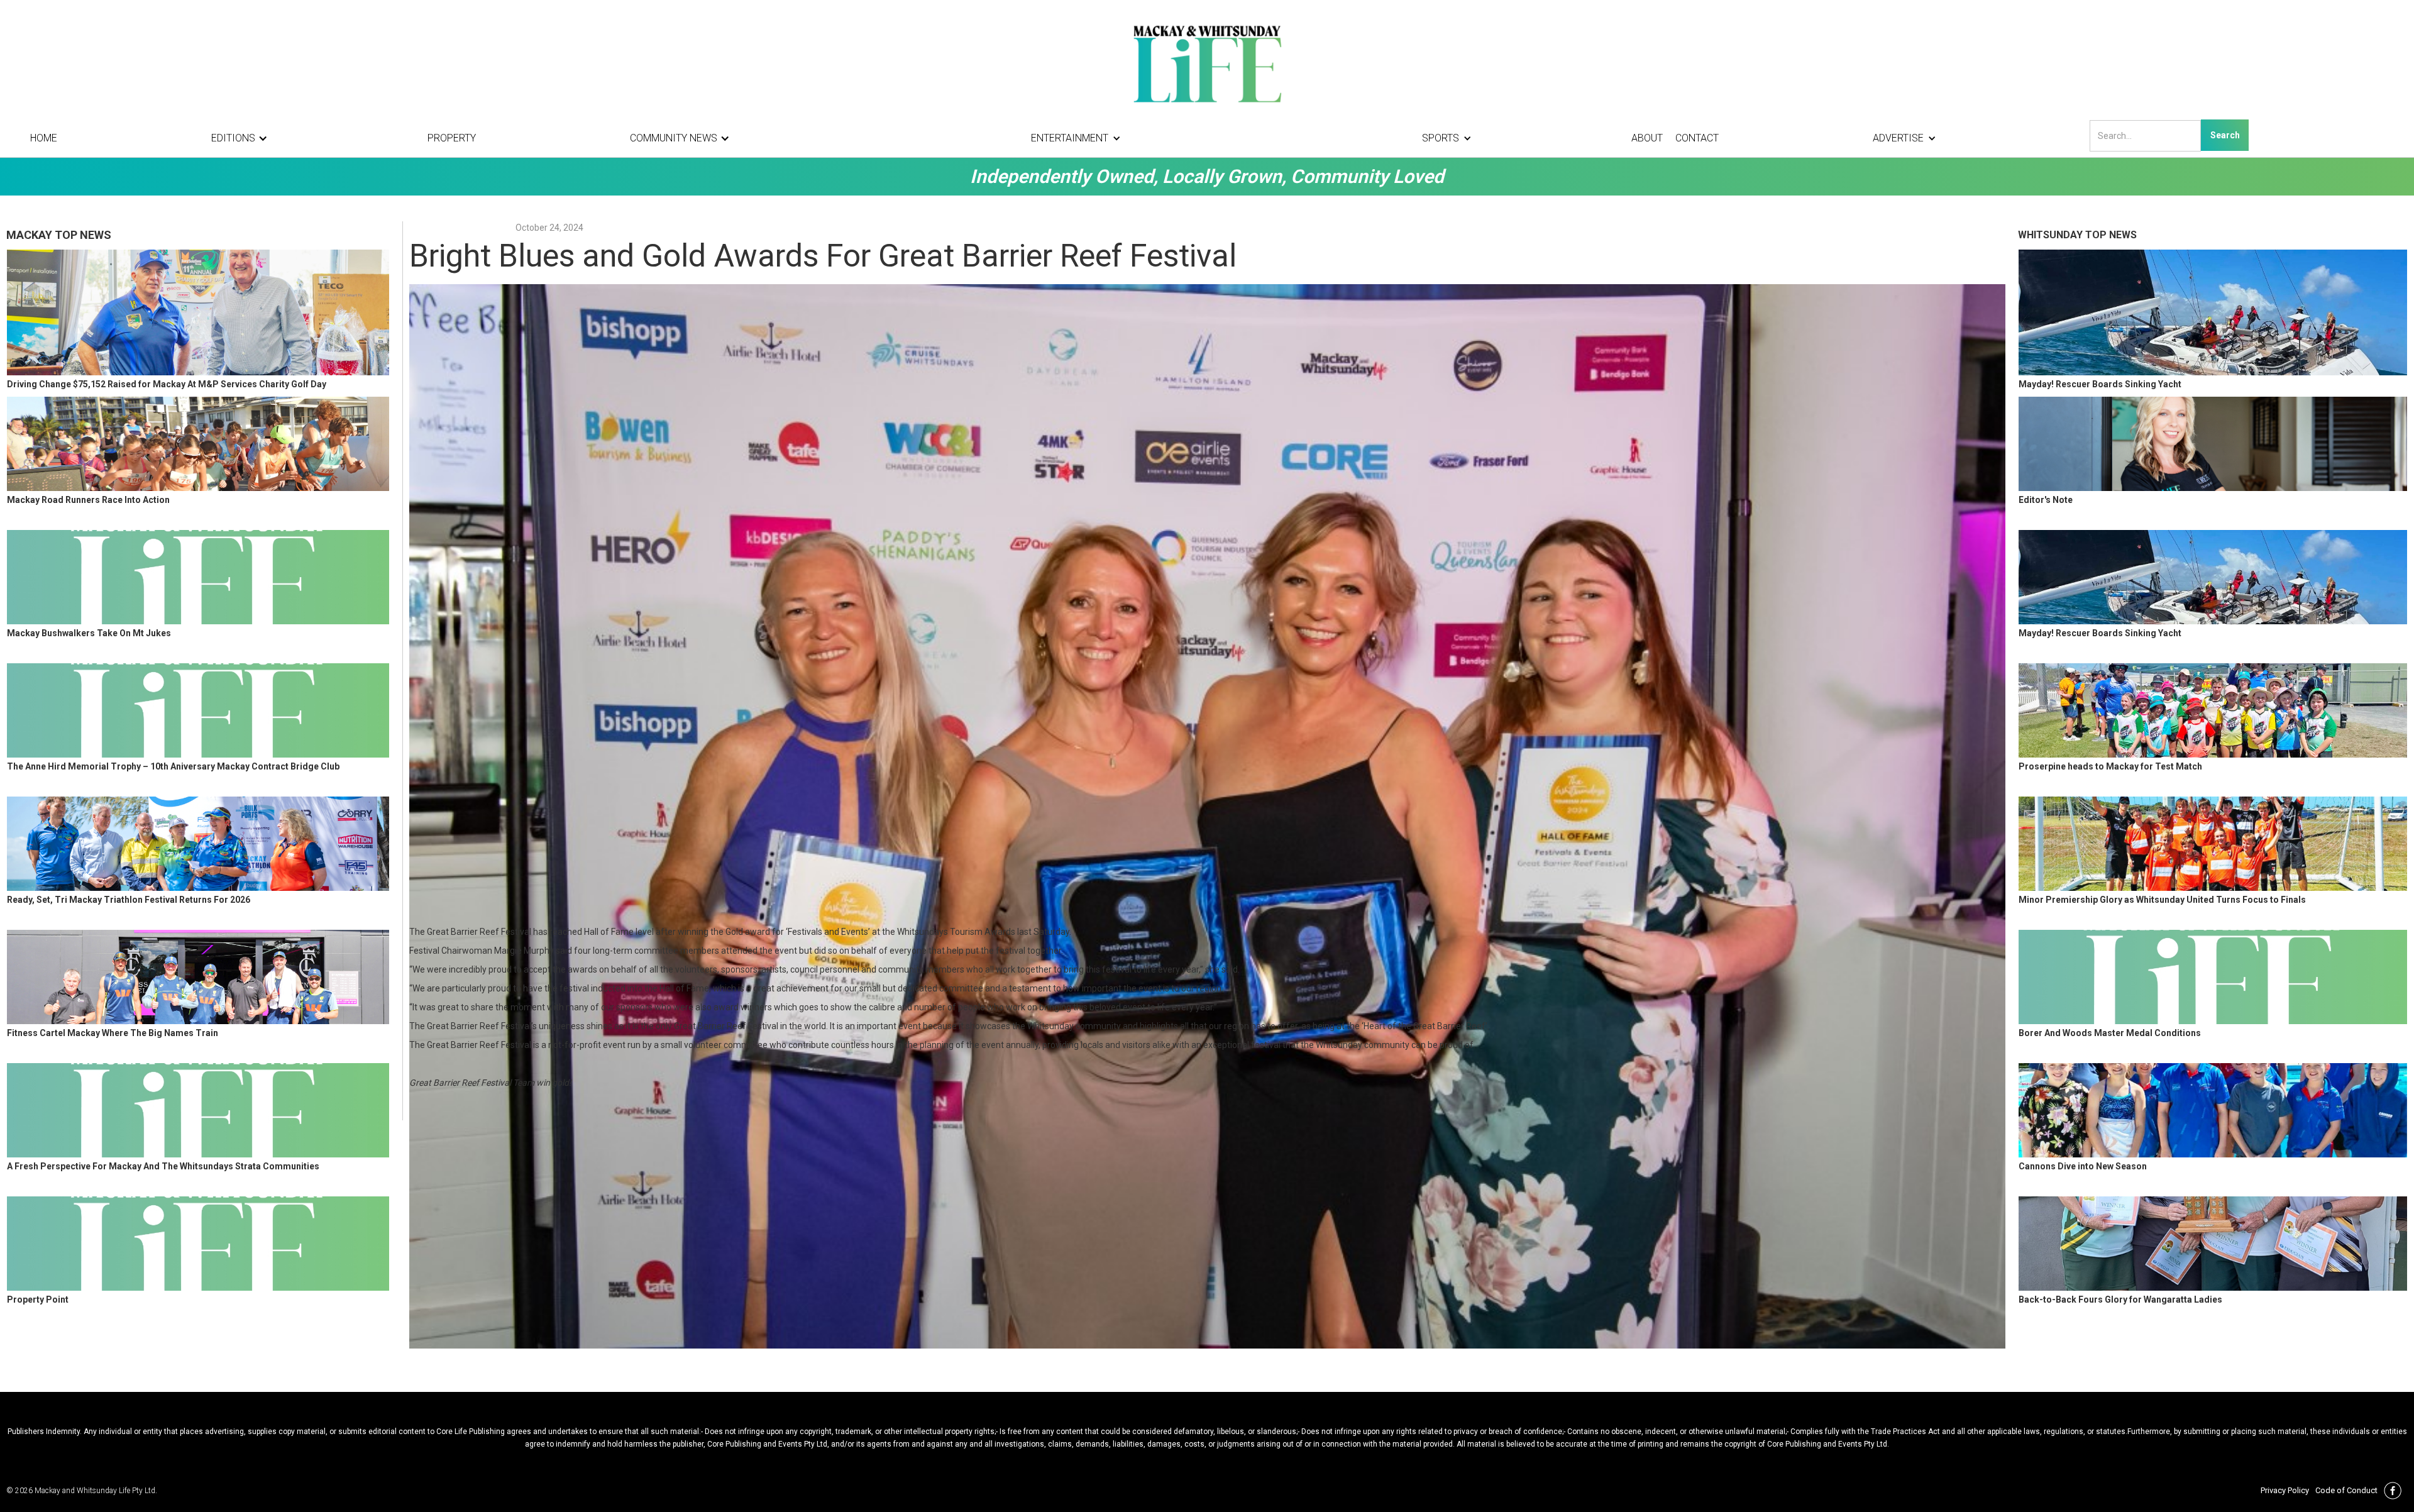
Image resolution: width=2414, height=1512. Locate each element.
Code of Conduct (2346, 1490)
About (1647, 138)
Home (44, 138)
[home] (1207, 63)
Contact (1697, 138)
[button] (243, 138)
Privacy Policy (2285, 1490)
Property (452, 138)
